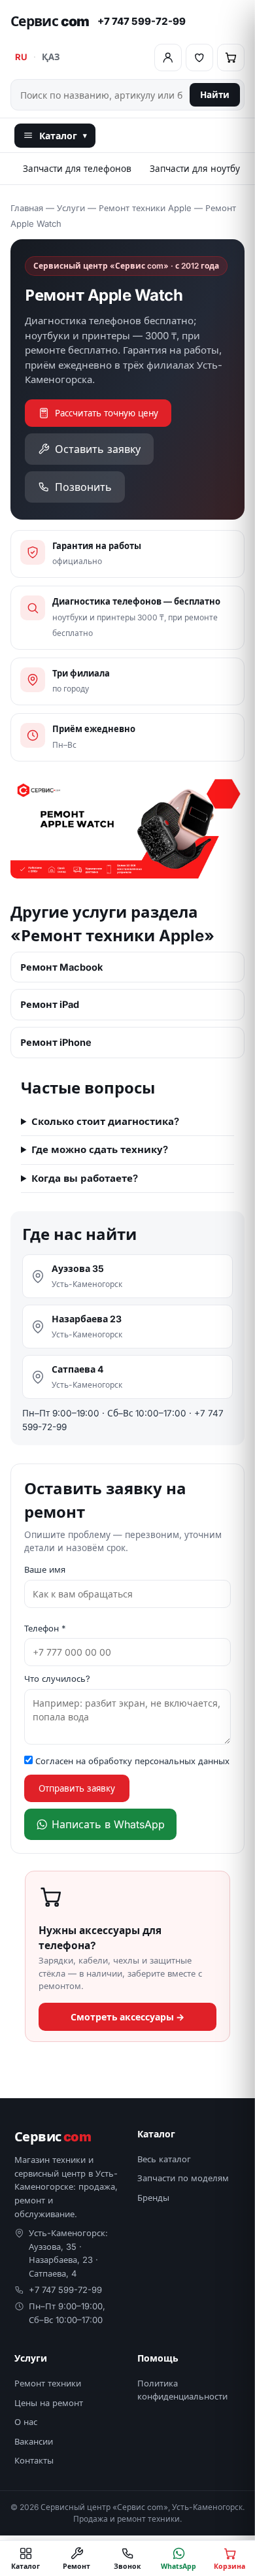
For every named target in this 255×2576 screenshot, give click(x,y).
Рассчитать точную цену (107, 413)
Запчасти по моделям (183, 2178)
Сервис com (50, 21)
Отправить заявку (77, 1788)
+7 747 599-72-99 (142, 21)
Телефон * (45, 1628)
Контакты (34, 2460)
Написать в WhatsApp (108, 1824)
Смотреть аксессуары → (127, 2017)
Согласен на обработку (131, 1761)
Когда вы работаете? (85, 1178)
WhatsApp (178, 2566)
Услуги (71, 208)
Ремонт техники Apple (145, 208)
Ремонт (76, 2566)
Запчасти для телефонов (77, 169)
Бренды (153, 2198)
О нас (26, 2422)
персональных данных (182, 1761)
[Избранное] (199, 58)
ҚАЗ (51, 57)
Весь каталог (164, 2159)
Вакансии (34, 2441)
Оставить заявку (98, 449)
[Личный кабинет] (168, 58)
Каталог (63, 136)
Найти (215, 95)
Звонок (127, 2566)
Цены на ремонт (49, 2403)
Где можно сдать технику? (100, 1149)
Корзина (229, 2566)
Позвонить (83, 487)
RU (21, 57)
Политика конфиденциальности (182, 2390)
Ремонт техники (48, 2383)
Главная (27, 208)
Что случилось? (57, 1679)
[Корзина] (231, 58)
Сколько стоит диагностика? (105, 1121)
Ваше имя (45, 1569)
